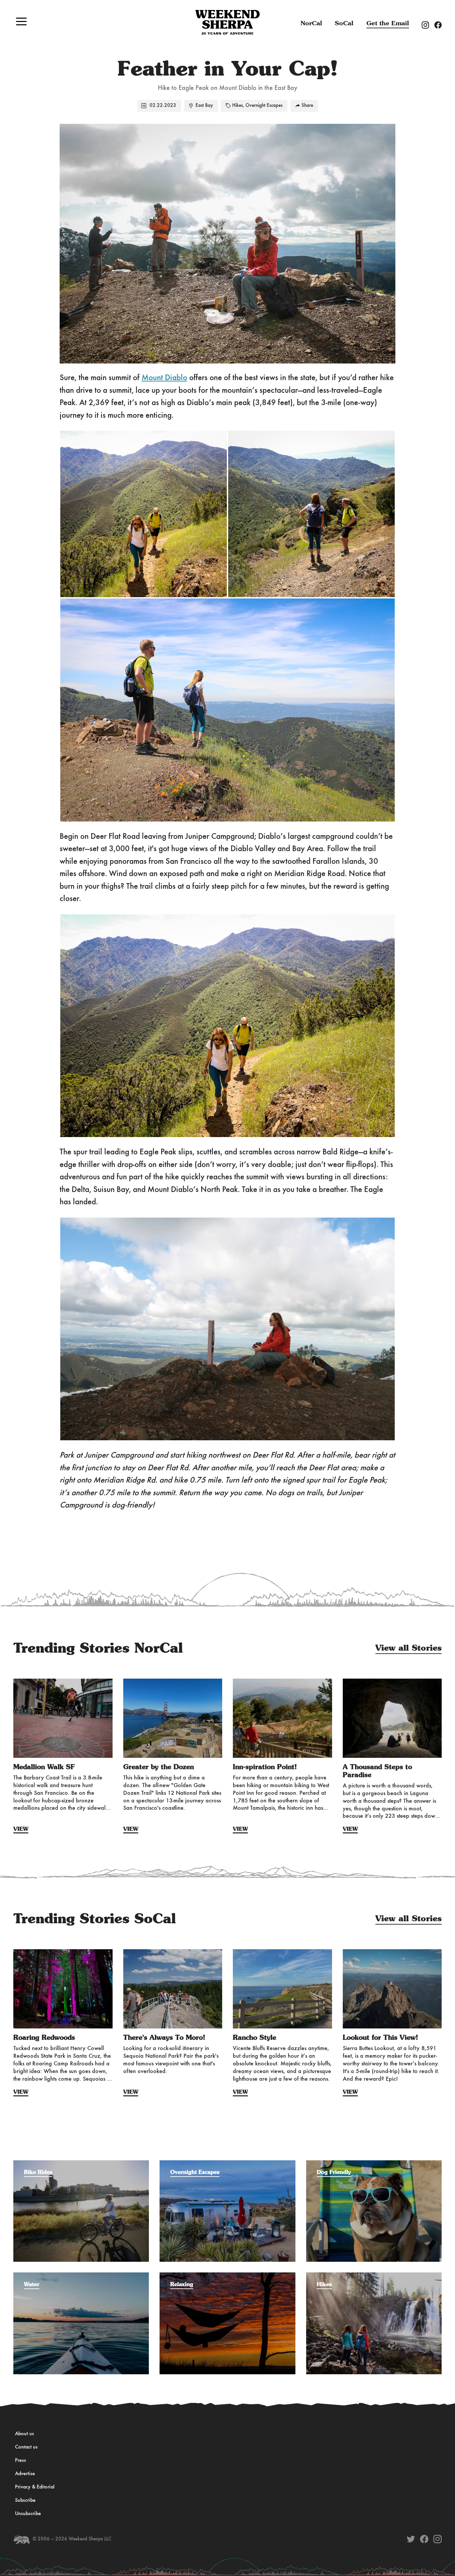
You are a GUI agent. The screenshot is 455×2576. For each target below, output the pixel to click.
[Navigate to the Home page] (227, 22)
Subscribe (25, 2500)
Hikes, (238, 106)
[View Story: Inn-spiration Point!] (282, 1718)
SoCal (344, 23)
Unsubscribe (28, 2514)
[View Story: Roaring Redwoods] (63, 1989)
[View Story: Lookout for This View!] (392, 1989)
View (21, 1829)
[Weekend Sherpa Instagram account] (428, 25)
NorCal (311, 23)
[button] (21, 21)
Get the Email (388, 23)
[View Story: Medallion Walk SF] (63, 1718)
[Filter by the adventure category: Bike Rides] (81, 2164)
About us (24, 2434)
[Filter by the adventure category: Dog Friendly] (374, 2164)
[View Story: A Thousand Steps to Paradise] (392, 1718)
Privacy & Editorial (35, 2487)
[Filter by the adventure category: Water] (81, 2276)
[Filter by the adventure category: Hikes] (374, 2276)
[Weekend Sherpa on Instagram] (438, 2539)
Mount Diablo (164, 378)
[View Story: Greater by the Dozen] (173, 1718)
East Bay (204, 106)
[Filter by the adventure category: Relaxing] (227, 2276)
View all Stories (409, 1648)
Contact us (26, 2447)
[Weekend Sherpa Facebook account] (441, 25)
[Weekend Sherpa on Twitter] (411, 2539)
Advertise (25, 2474)
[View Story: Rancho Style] (282, 1989)
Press (20, 2460)
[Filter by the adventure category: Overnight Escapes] (227, 2164)
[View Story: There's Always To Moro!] (173, 1989)
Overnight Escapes (264, 106)
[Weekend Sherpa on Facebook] (424, 2539)
